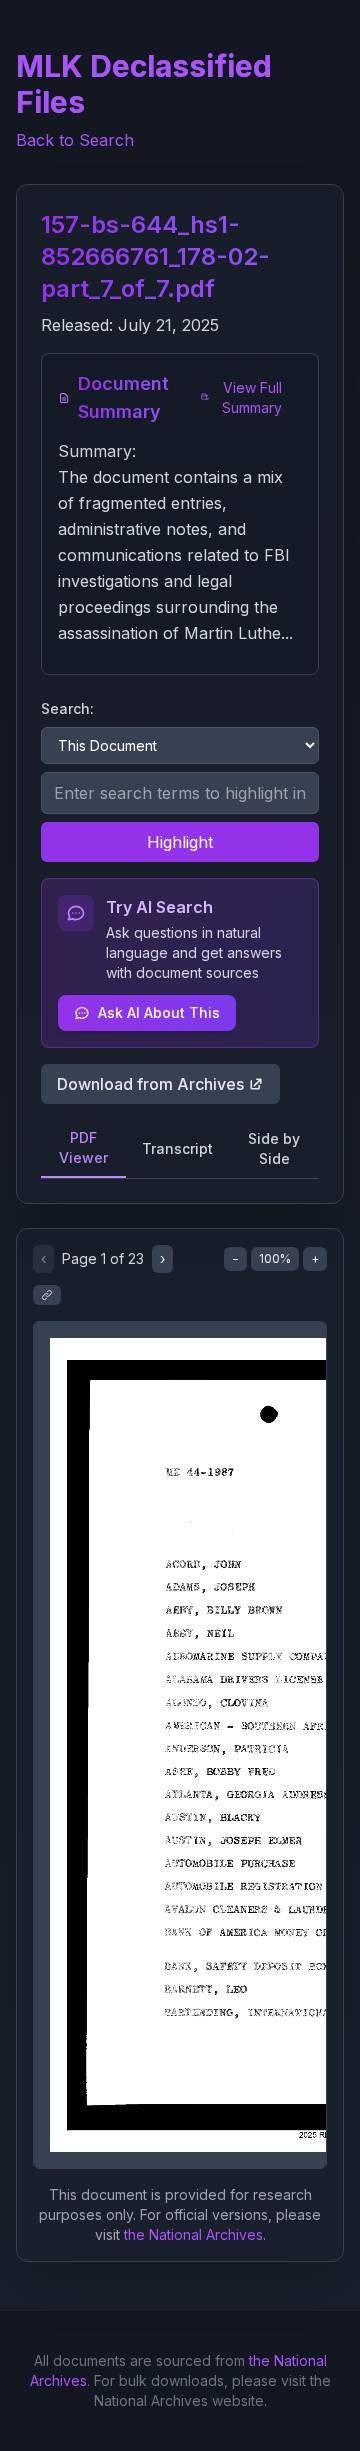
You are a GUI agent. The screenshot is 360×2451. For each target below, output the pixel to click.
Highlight (180, 842)
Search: (67, 708)
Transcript (177, 1148)
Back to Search (75, 140)
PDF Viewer (83, 1147)
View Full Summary (252, 397)
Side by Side (274, 1148)
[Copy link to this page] (47, 1295)
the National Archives (193, 2234)
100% (275, 1258)
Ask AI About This (159, 1012)
